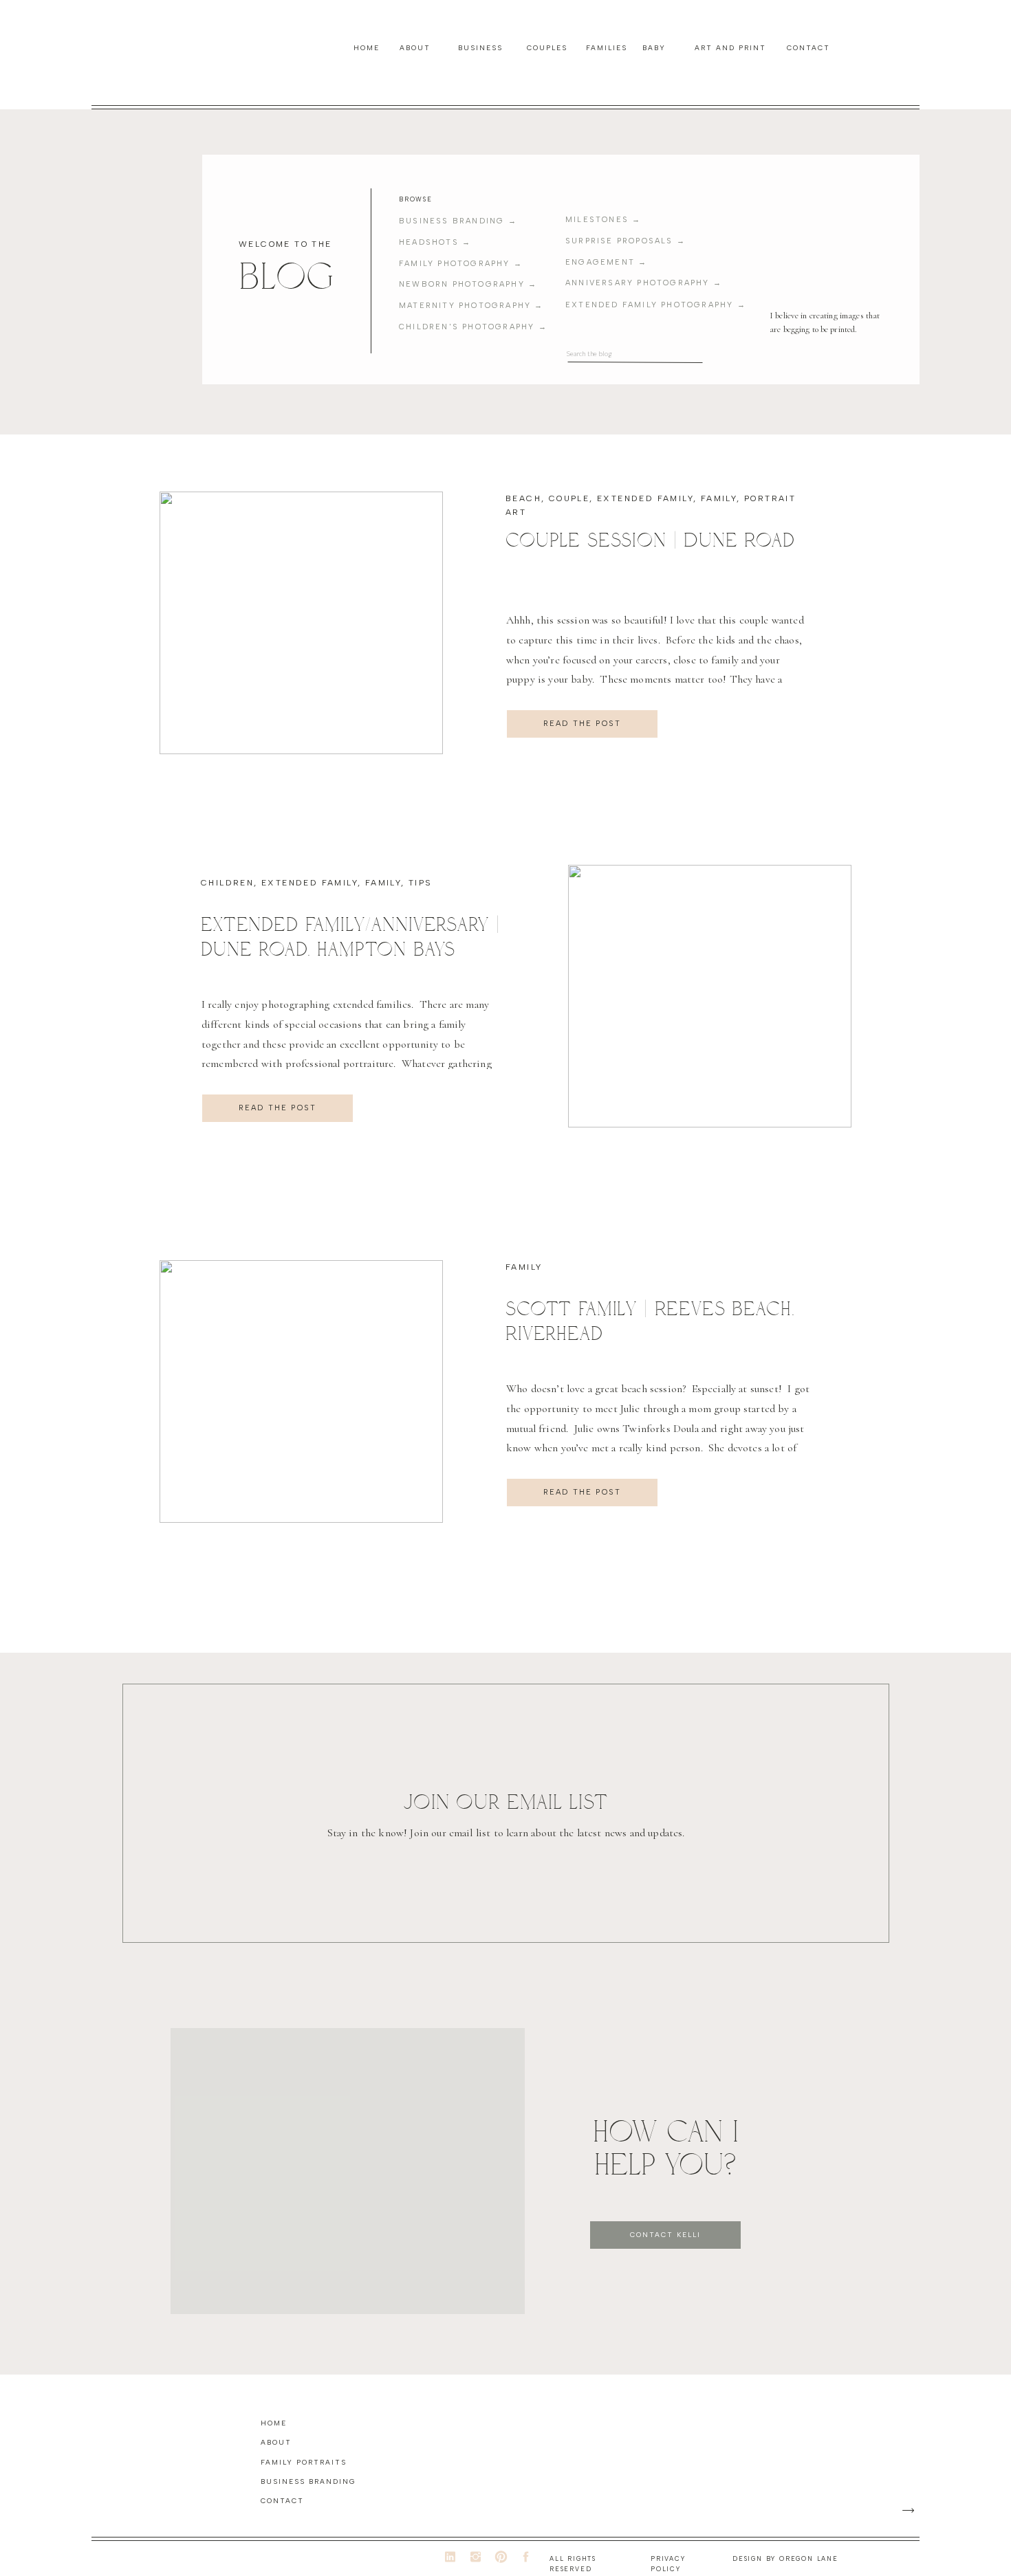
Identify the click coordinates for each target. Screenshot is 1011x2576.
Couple (569, 498)
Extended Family (645, 498)
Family (719, 498)
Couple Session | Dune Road (650, 540)
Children (227, 883)
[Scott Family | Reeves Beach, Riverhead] (301, 1391)
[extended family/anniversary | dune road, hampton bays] (710, 996)
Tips (421, 883)
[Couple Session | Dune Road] (301, 623)
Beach (523, 498)
